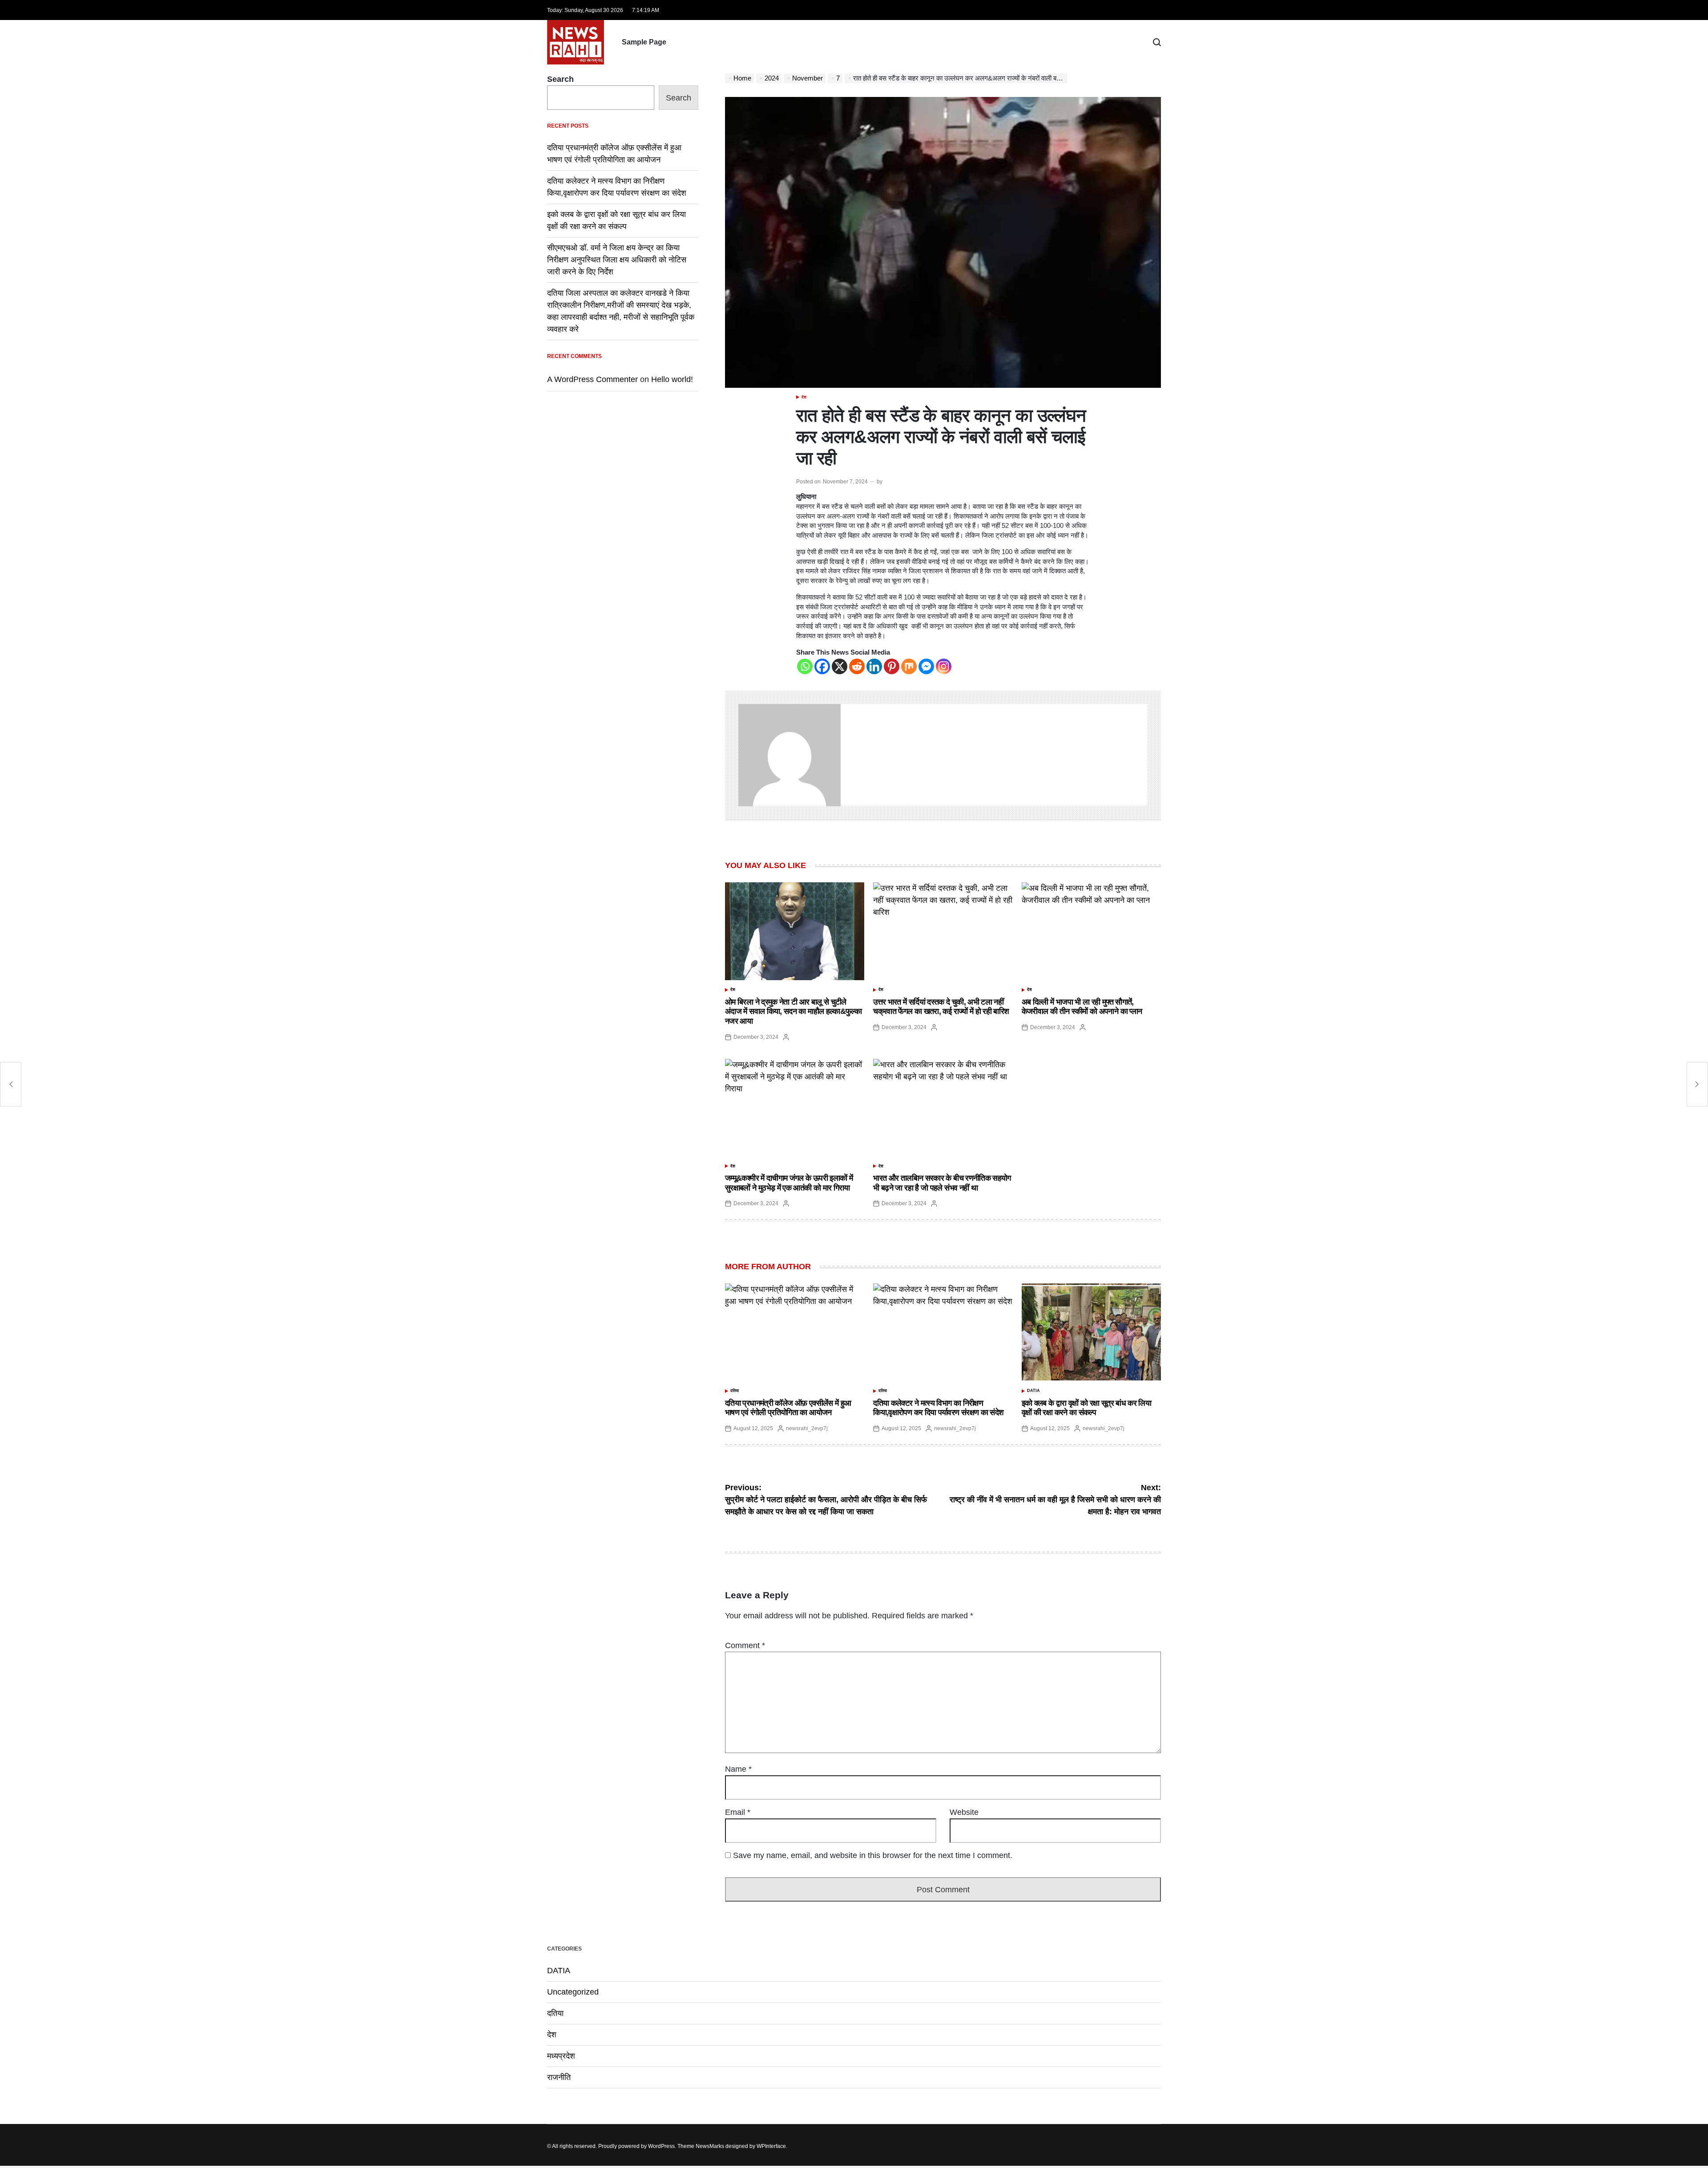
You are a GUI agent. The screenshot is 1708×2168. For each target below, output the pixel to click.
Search (560, 79)
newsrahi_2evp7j (807, 1428)
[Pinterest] (892, 666)
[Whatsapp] (805, 666)
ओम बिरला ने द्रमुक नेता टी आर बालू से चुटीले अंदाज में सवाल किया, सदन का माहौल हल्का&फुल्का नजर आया (793, 1012)
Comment (745, 1645)
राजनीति (559, 2077)
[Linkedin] (874, 666)
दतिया (735, 1391)
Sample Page (644, 42)
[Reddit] (857, 666)
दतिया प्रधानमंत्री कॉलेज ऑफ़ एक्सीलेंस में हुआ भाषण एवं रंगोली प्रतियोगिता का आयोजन (788, 1408)
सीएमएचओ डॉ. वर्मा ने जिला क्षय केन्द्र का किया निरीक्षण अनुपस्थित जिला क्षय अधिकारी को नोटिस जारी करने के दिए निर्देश (617, 260)
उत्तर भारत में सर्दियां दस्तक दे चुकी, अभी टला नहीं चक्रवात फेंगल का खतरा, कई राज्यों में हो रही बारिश (941, 1007)
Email (738, 1812)
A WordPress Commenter (592, 379)
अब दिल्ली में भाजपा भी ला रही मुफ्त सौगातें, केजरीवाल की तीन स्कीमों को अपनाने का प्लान (1082, 1007)
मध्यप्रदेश (561, 2056)
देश (804, 397)
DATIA (1033, 1391)
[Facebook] (822, 666)
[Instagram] (944, 666)
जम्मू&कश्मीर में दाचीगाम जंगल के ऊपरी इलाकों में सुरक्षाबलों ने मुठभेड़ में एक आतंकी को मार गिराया (789, 1183)
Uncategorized (573, 1992)
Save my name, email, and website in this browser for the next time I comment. (873, 1855)
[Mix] (909, 666)
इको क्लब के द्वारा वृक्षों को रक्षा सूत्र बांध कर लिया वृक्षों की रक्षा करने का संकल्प (1087, 1408)
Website (964, 1812)
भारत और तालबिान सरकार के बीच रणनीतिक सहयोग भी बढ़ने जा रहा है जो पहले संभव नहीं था (942, 1183)
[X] (840, 666)
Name (738, 1769)
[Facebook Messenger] (926, 666)
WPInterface (771, 2146)
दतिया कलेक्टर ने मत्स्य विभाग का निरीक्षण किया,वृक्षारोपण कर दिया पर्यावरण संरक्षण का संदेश (938, 1408)
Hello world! (672, 379)
